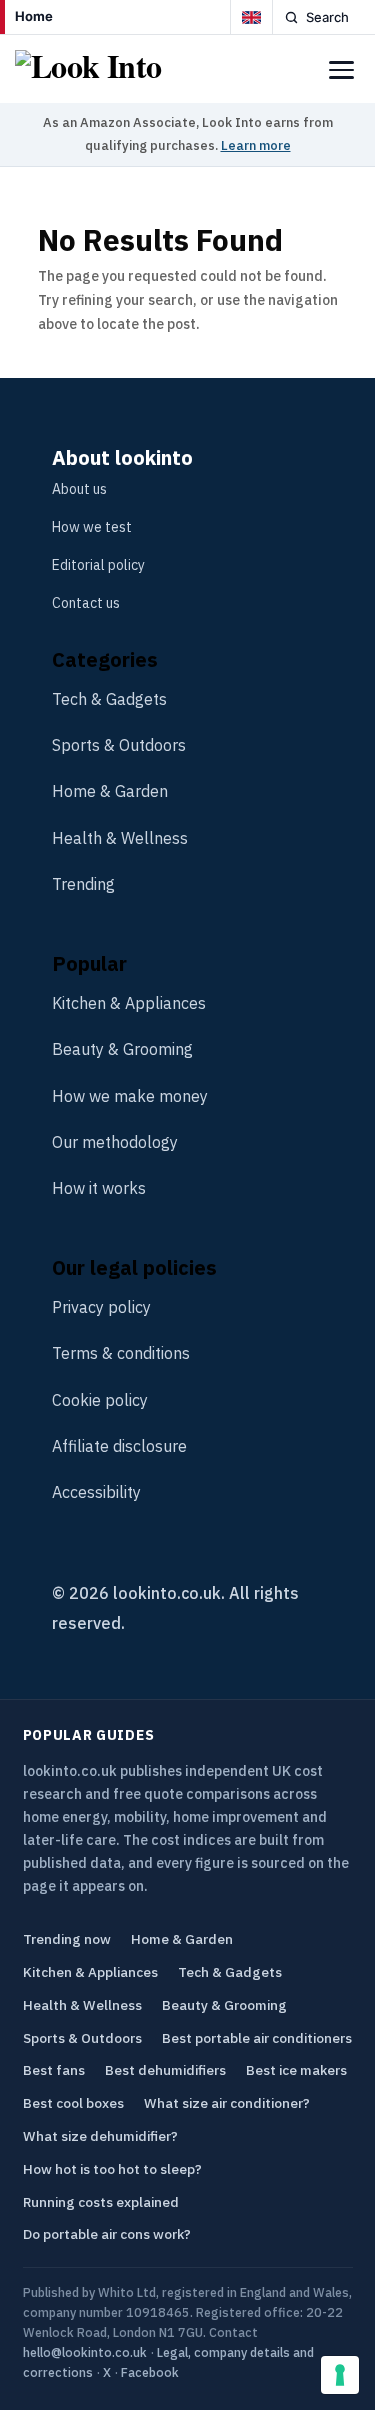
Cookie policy (100, 1400)
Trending (83, 884)
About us (79, 489)
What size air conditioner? (227, 2103)
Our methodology (115, 1142)
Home (34, 16)
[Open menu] (341, 70)
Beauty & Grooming (122, 1049)
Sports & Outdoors (119, 745)
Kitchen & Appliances (129, 1003)
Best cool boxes (73, 2103)
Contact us (86, 603)
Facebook (150, 2372)
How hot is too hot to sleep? (112, 2169)
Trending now (67, 1939)
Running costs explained (101, 2202)
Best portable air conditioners (257, 2038)
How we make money (130, 1096)
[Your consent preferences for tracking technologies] (340, 2375)
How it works (99, 1188)
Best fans (54, 2070)
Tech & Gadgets (109, 699)
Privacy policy (101, 1307)
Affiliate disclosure (119, 1446)
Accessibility (96, 1492)
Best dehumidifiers (165, 2070)
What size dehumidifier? (100, 2136)
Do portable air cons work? (107, 2234)
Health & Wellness (120, 838)
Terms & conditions (121, 1353)
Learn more (256, 145)
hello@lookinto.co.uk (85, 2352)
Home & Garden (110, 791)
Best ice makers (296, 2070)
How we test (92, 527)
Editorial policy (98, 565)
